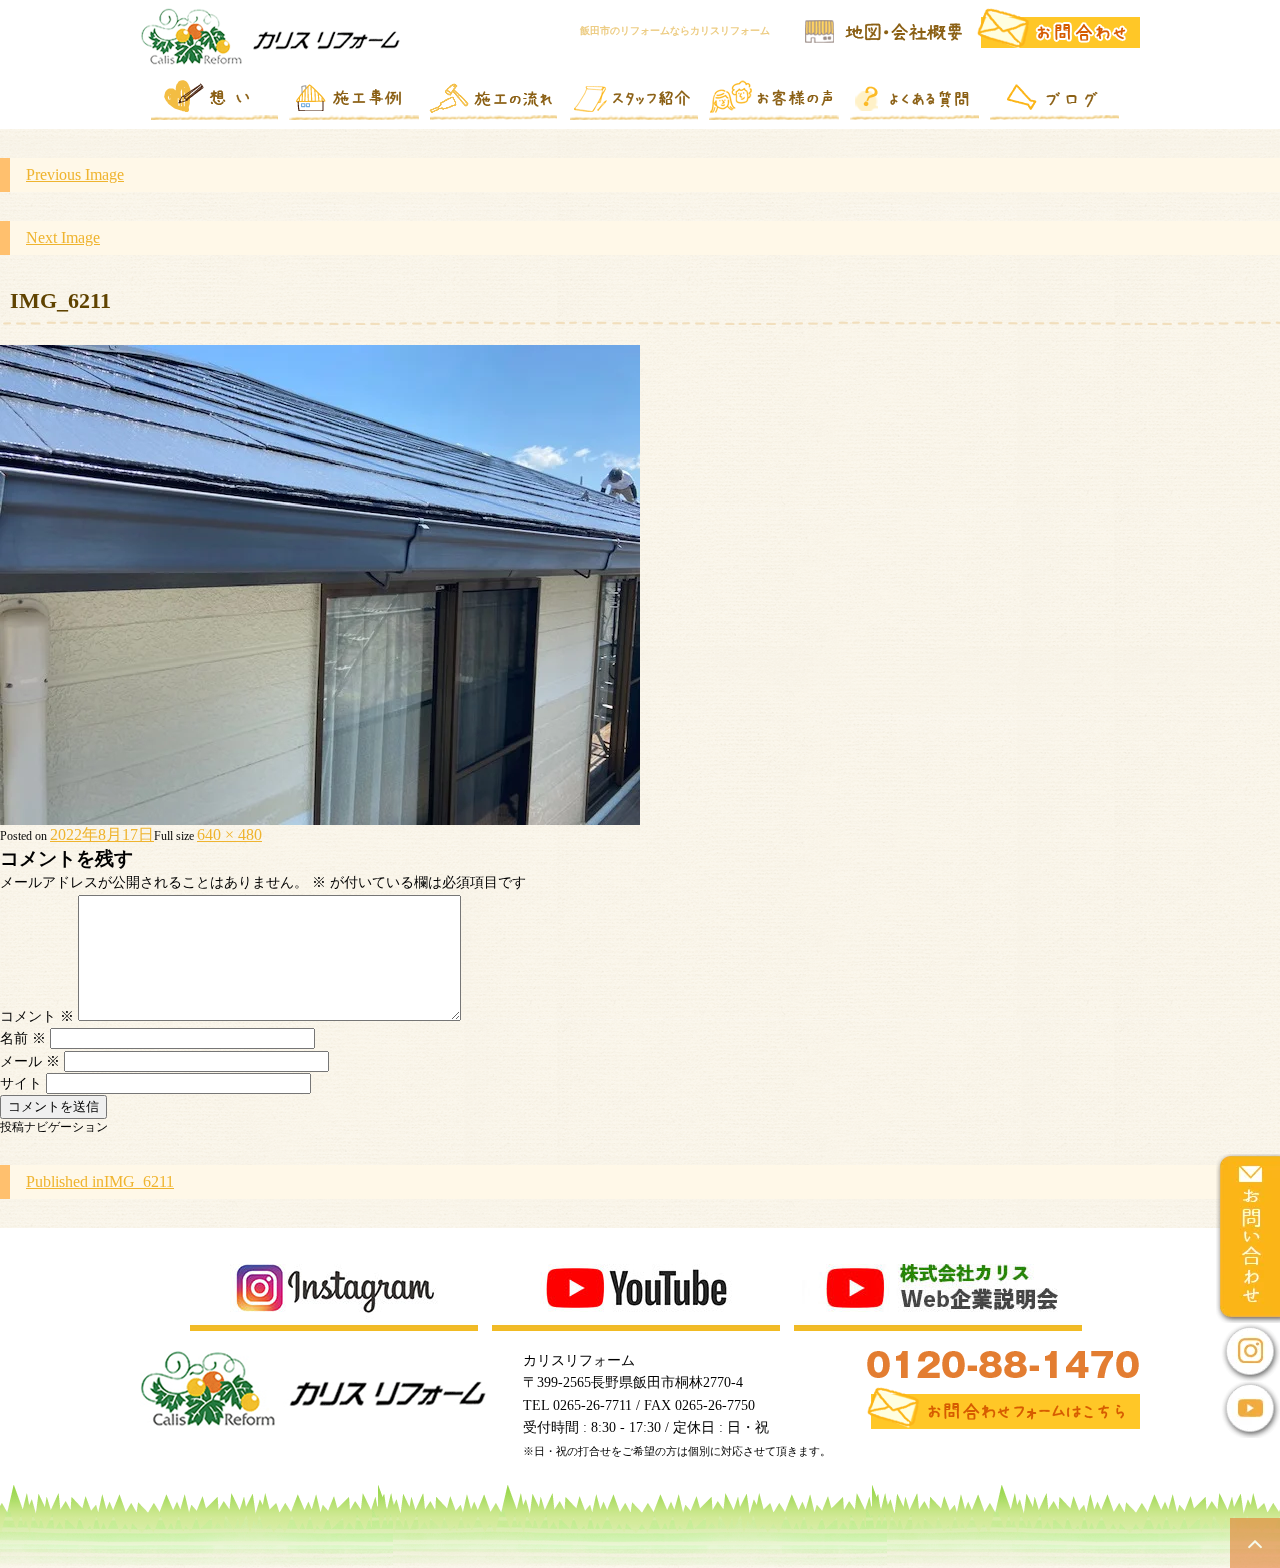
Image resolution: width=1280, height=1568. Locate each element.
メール (30, 1061)
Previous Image (75, 174)
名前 (23, 1038)
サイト (21, 1083)
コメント (37, 1016)
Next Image (63, 237)
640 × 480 (229, 834)
